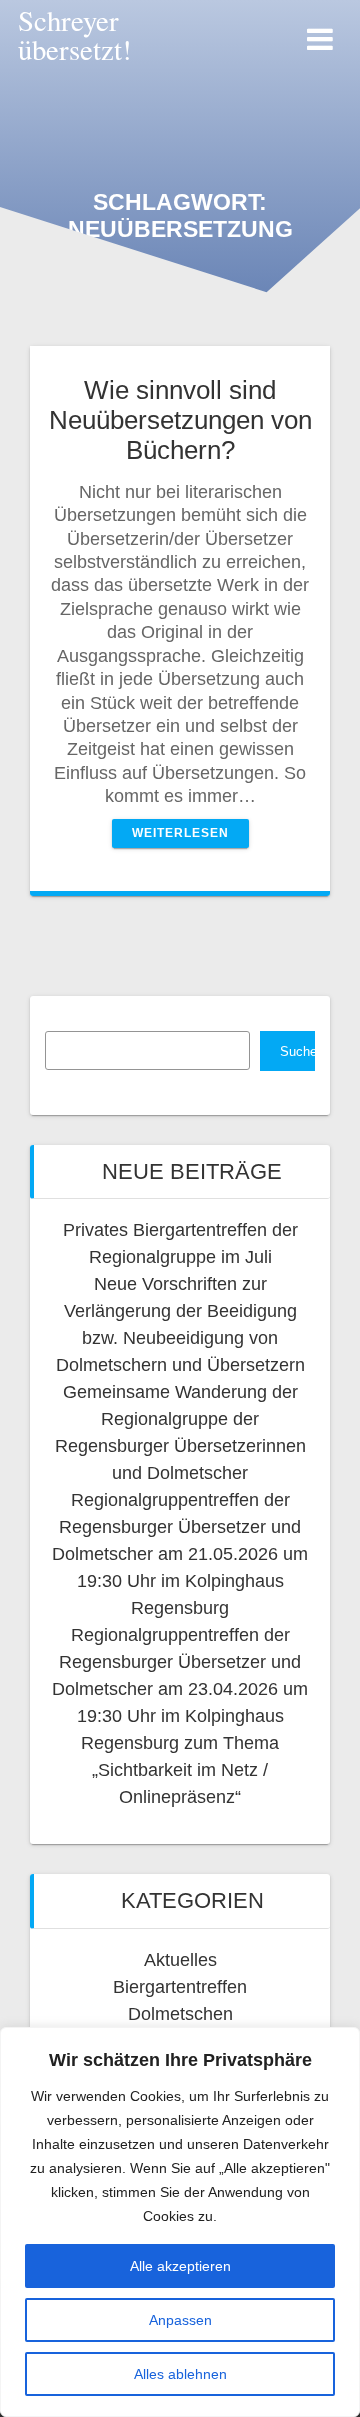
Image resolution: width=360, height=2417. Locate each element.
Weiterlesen (180, 833)
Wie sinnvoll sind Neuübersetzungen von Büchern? (180, 420)
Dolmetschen (180, 2014)
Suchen (297, 1051)
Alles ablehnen (180, 2374)
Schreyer (75, 35)
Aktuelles (180, 1960)
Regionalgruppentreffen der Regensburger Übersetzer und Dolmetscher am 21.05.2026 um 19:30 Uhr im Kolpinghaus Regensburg (180, 1554)
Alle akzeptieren (180, 2266)
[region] (180, 2222)
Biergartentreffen (180, 1987)
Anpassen (180, 2320)
